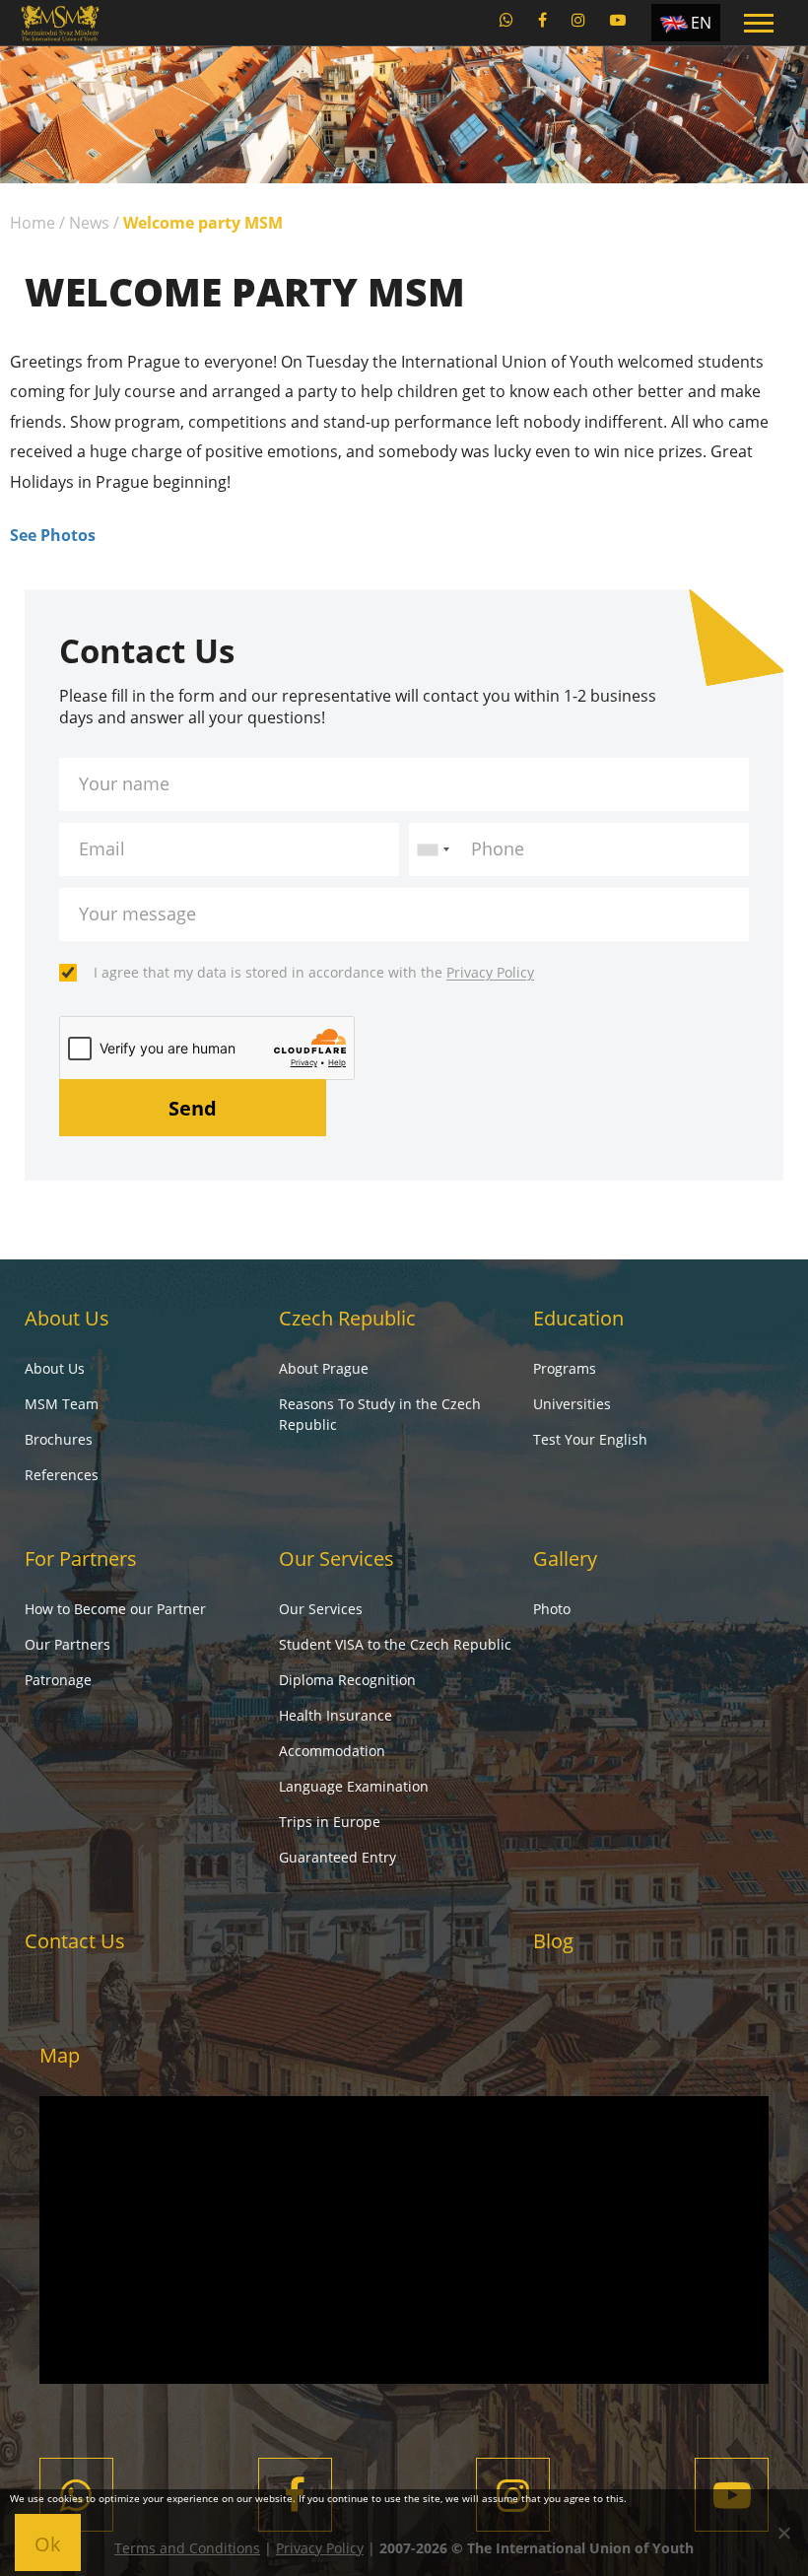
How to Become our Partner (115, 1609)
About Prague (324, 1368)
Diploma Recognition (347, 1680)
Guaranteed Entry (337, 1857)
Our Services (337, 1559)
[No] (783, 2533)
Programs (565, 1368)
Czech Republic (347, 1318)
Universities (572, 1404)
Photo (552, 1609)
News (89, 223)
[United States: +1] (433, 849)
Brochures (59, 1439)
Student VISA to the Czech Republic (395, 1644)
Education (578, 1318)
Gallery (565, 1559)
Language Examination (354, 1786)
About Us (67, 1318)
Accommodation (332, 1751)
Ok (48, 2544)
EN (701, 23)
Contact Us (75, 1941)
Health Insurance (336, 1715)
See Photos (53, 535)
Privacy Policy (490, 972)
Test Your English (590, 1439)
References (62, 1475)
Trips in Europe (330, 1822)
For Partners (81, 1559)
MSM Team (62, 1404)
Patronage (58, 1680)
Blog (553, 1941)
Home (33, 223)
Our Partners (67, 1644)
